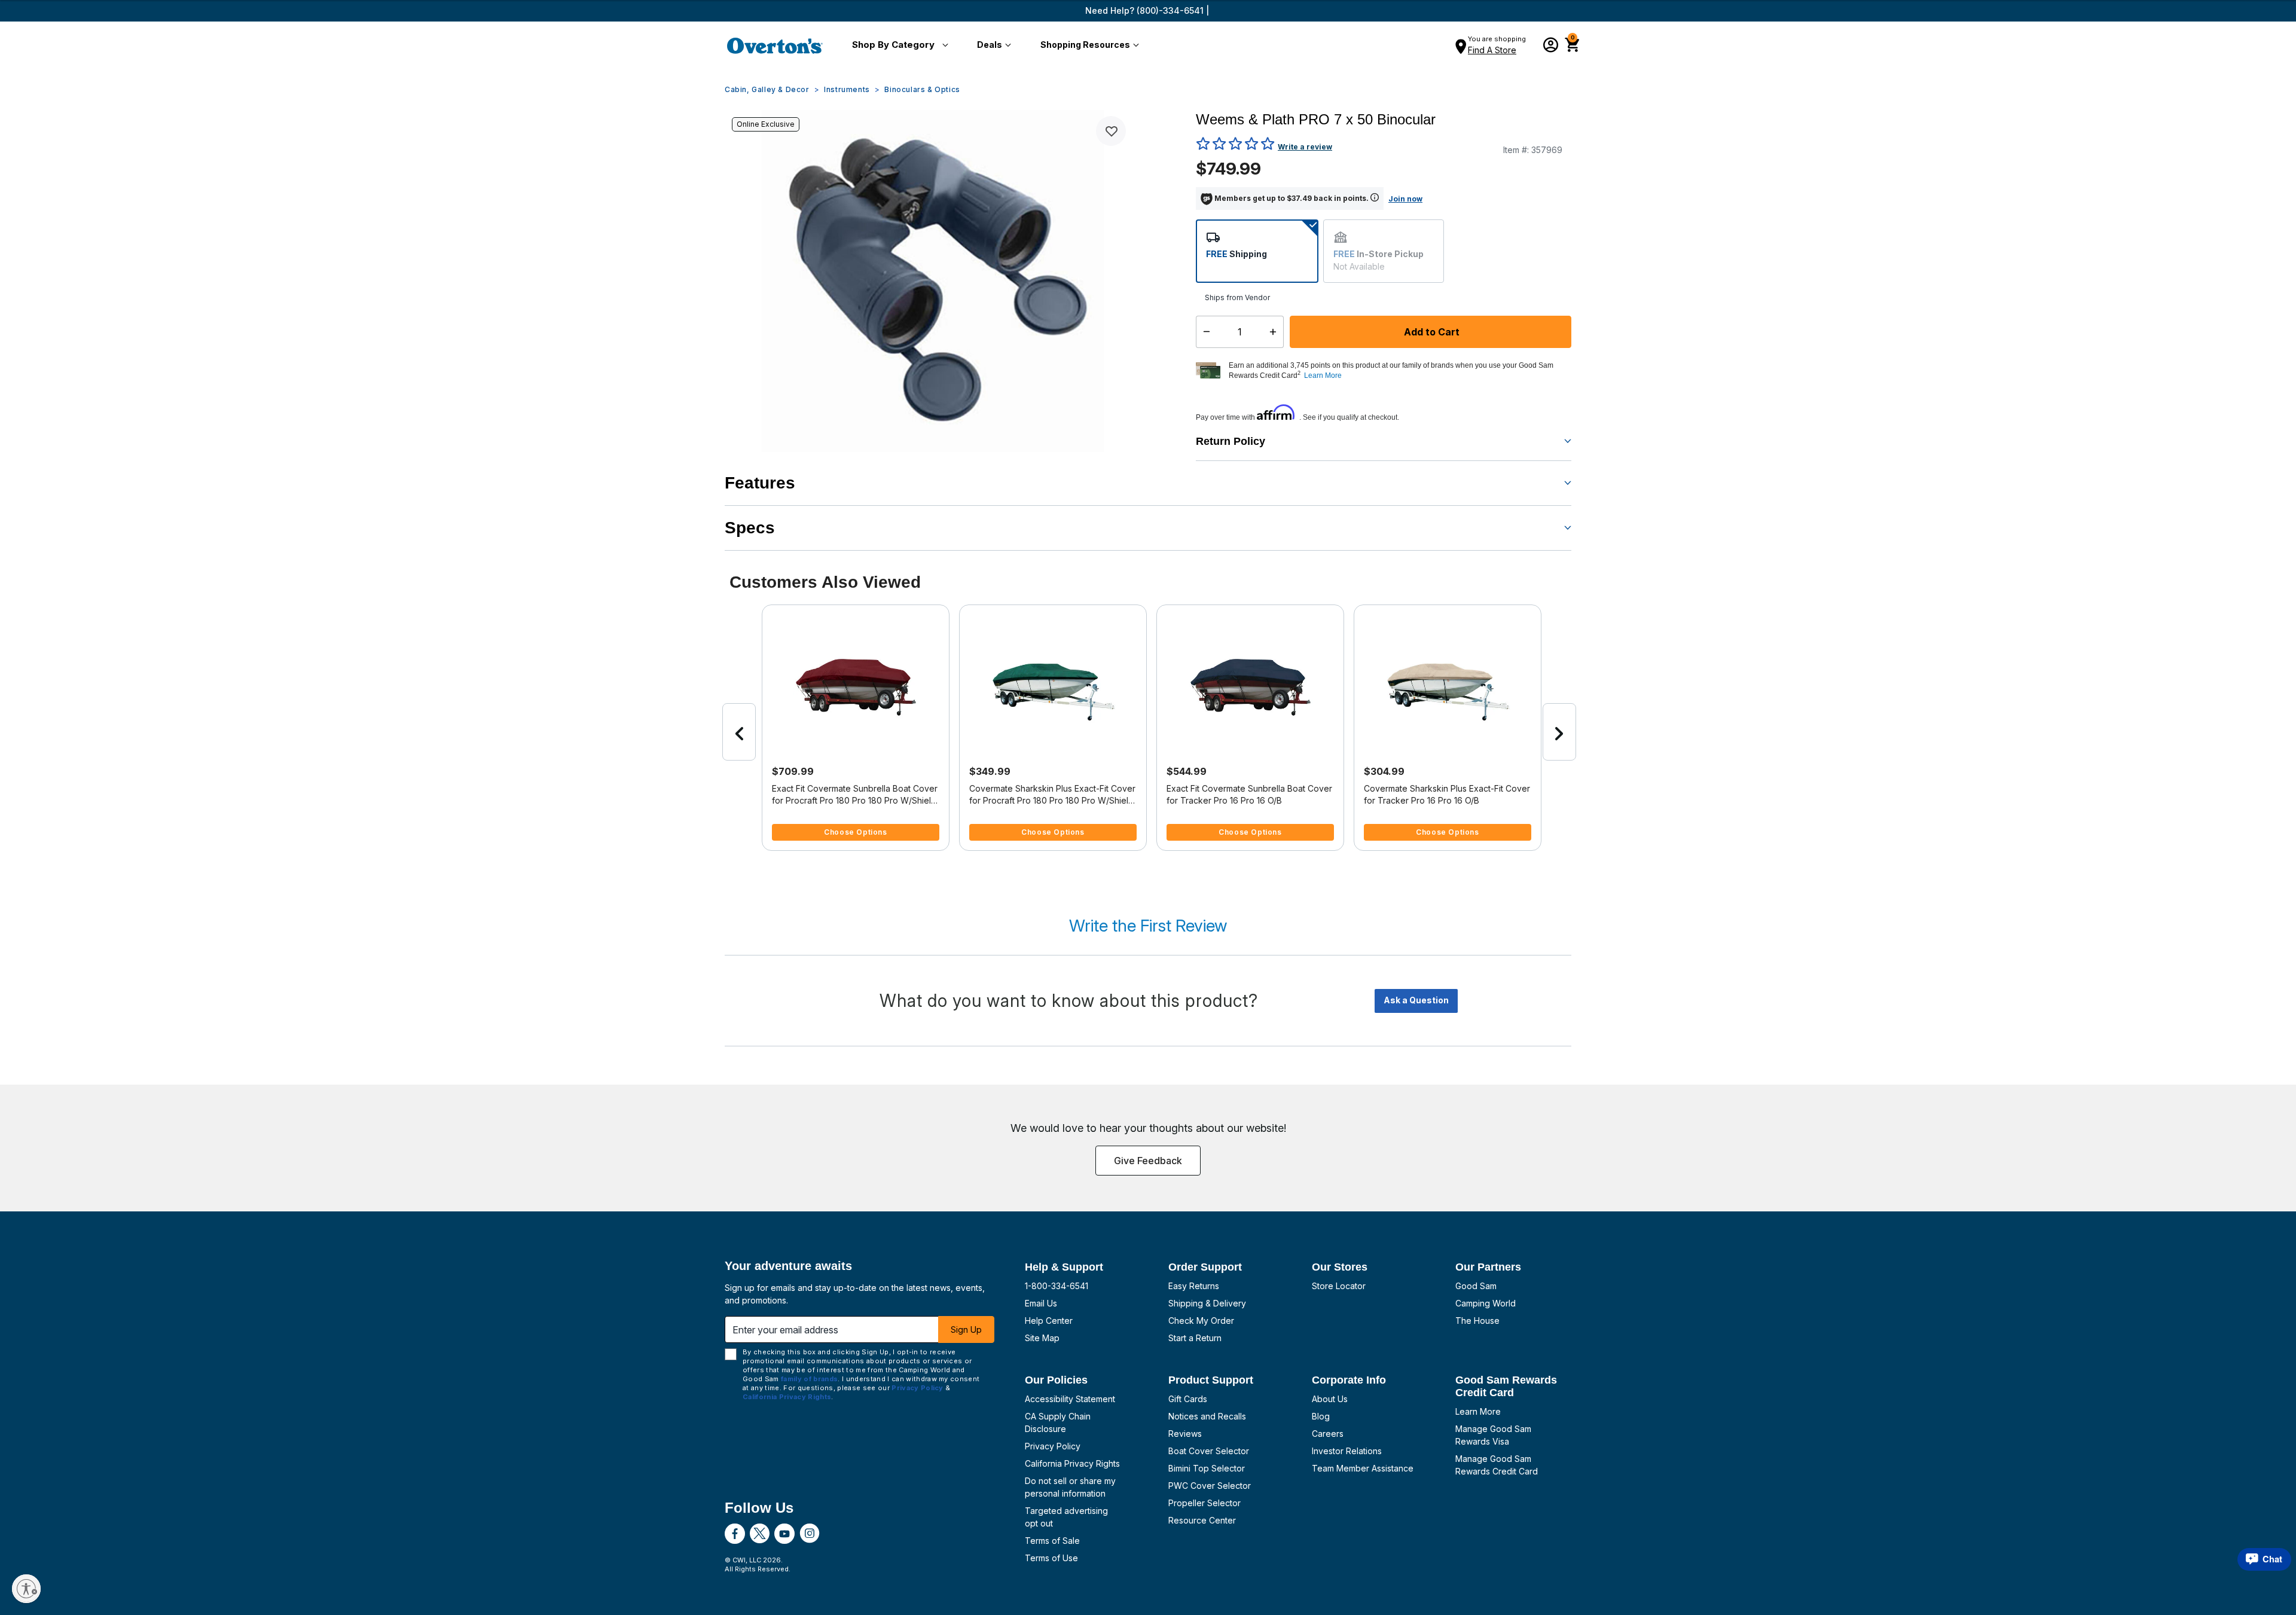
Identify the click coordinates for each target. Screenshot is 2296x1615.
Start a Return (1195, 1338)
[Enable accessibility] (26, 1589)
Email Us (1041, 1303)
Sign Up (966, 1329)
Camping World (1486, 1303)
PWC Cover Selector (1210, 1486)
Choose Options (855, 832)
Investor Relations (1347, 1451)
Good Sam (1476, 1286)
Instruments (847, 89)
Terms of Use (1051, 1558)
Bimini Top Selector (1207, 1468)
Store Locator (1339, 1286)
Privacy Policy (1053, 1446)
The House (1477, 1321)
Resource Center (1202, 1520)
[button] (898, 45)
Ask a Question (1416, 1000)
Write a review (1305, 147)
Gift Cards (1188, 1399)
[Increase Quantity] (1276, 332)
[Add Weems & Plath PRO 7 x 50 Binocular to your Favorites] (1111, 131)
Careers (1328, 1434)
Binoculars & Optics (922, 89)
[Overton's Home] (775, 45)
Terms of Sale (1052, 1541)
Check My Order (1201, 1321)
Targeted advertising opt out (1066, 1517)
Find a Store (1492, 50)
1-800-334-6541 (1057, 1286)
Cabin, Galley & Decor (767, 89)
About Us (1330, 1399)
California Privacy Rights (1072, 1463)
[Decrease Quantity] (1204, 332)
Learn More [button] (1323, 375)
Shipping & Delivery (1207, 1303)
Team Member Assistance (1363, 1468)
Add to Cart (1431, 332)
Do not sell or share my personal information (1070, 1487)
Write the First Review (1148, 926)
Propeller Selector (1205, 1503)
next (1559, 732)
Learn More (1478, 1411)
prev (739, 732)
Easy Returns (1194, 1286)
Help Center (1049, 1321)
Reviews (1185, 1434)
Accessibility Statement (1070, 1399)
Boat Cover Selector (1209, 1451)
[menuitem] (898, 45)
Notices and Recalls (1207, 1416)
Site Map (1042, 1338)
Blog (1321, 1416)
